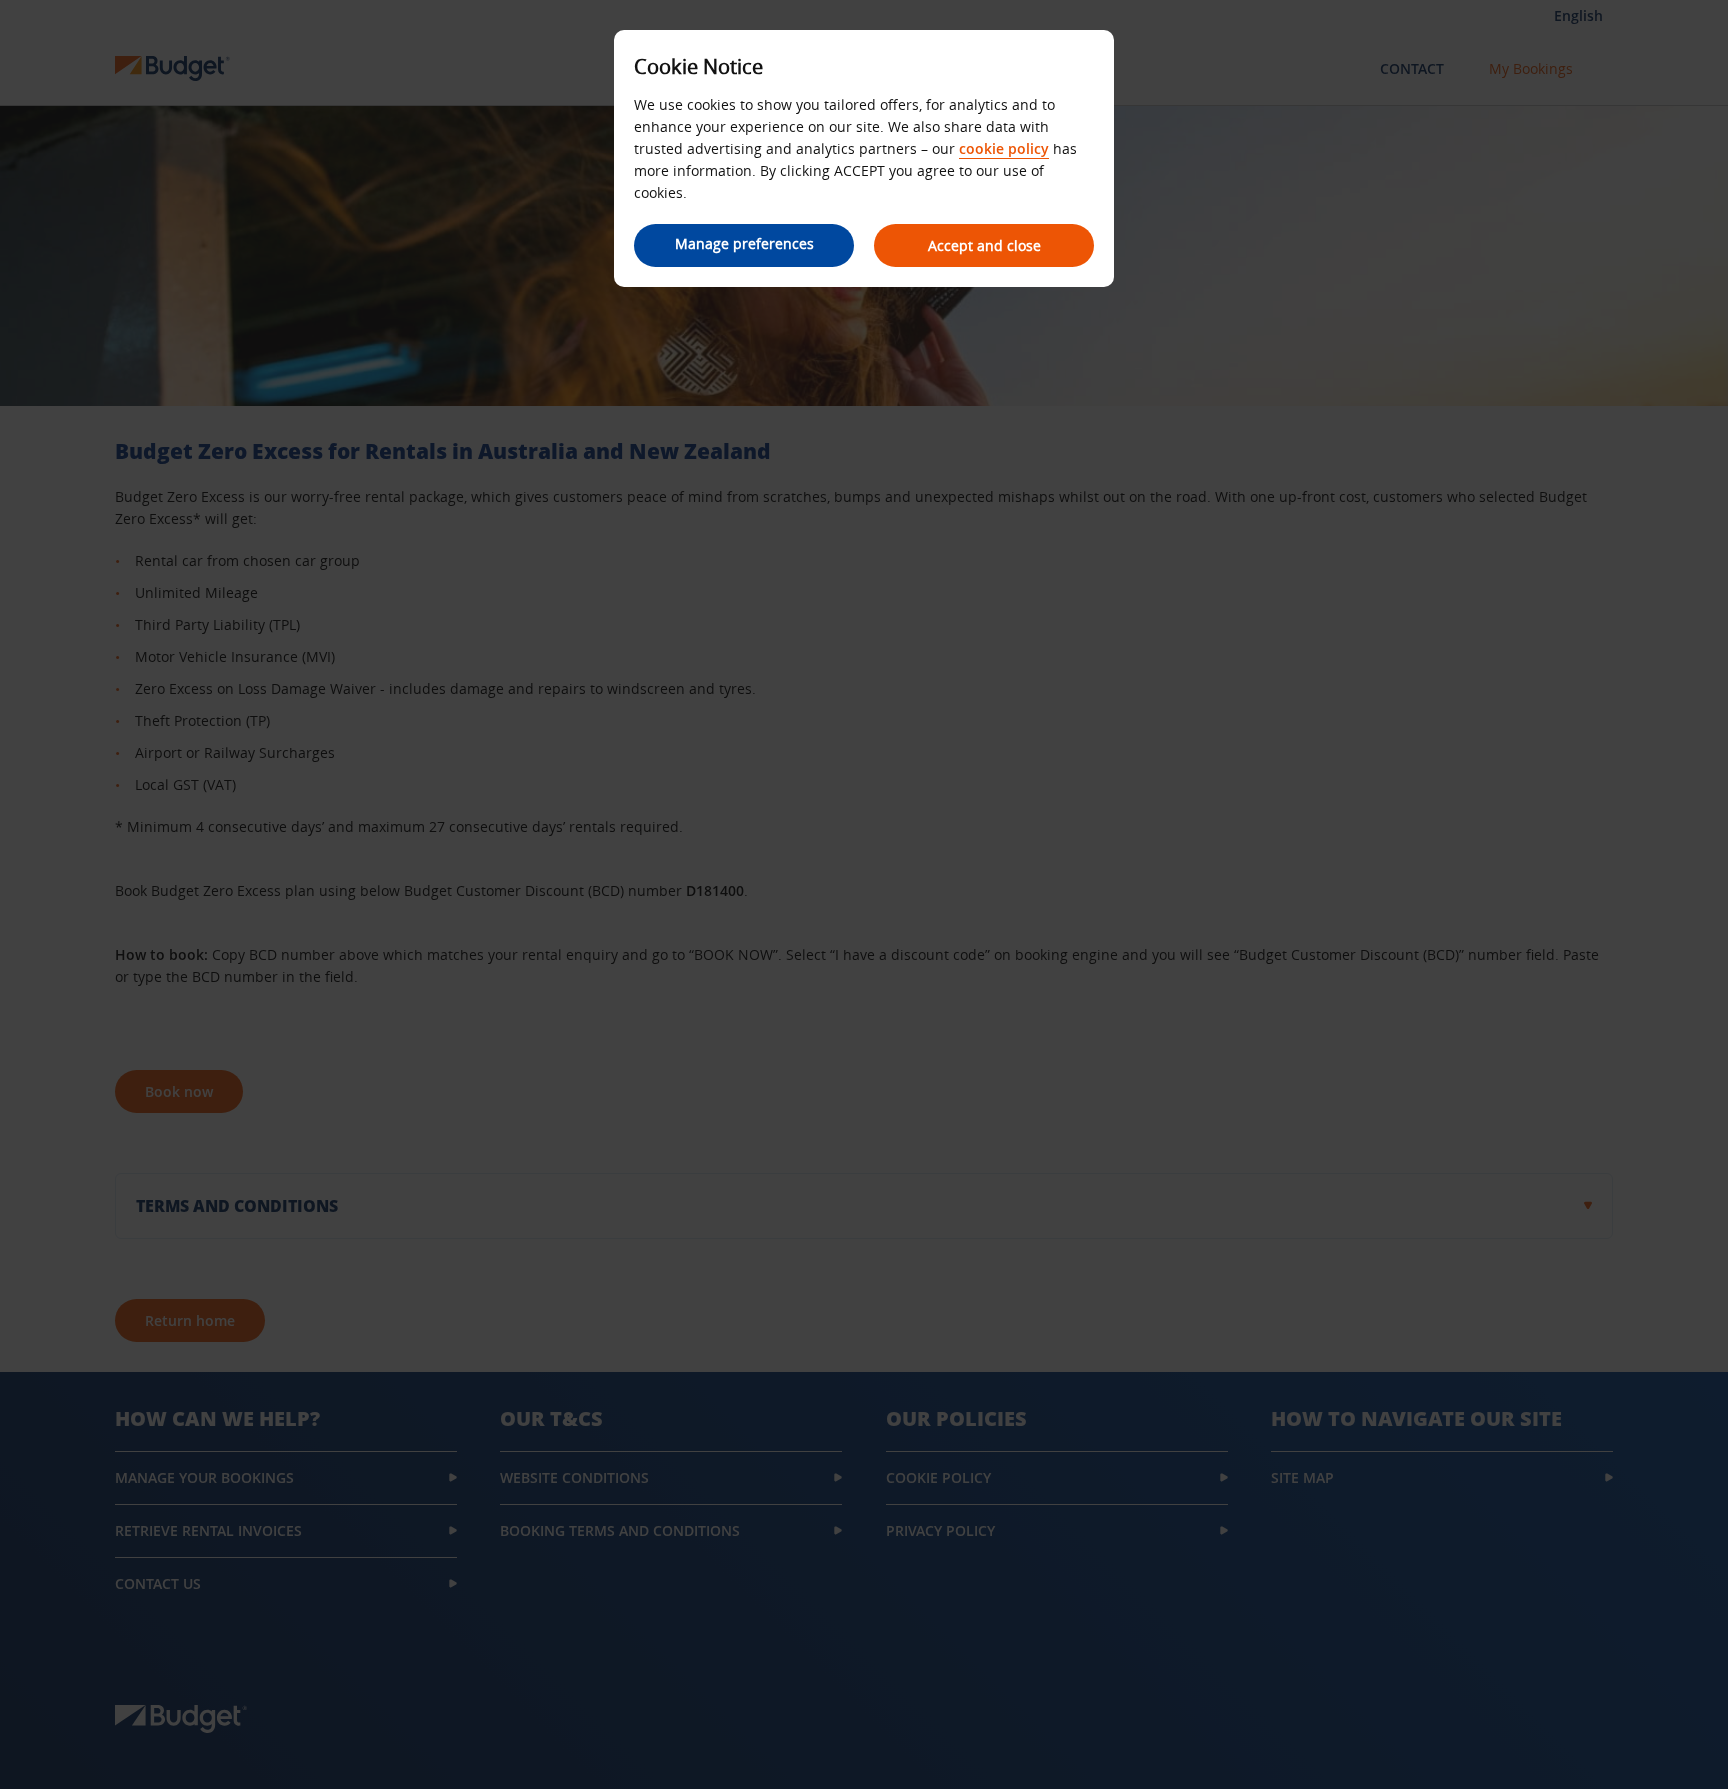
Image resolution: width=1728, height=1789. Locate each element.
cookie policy (1004, 148)
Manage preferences (744, 243)
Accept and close (984, 245)
